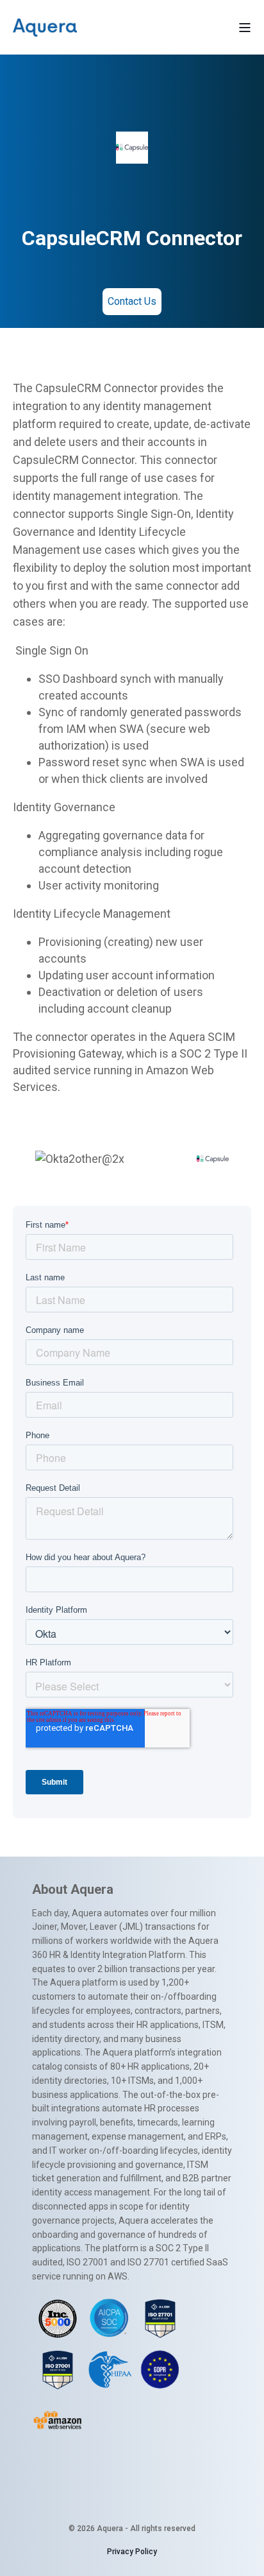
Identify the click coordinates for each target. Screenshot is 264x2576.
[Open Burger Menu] (245, 28)
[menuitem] (132, 2552)
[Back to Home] (45, 27)
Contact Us (132, 301)
